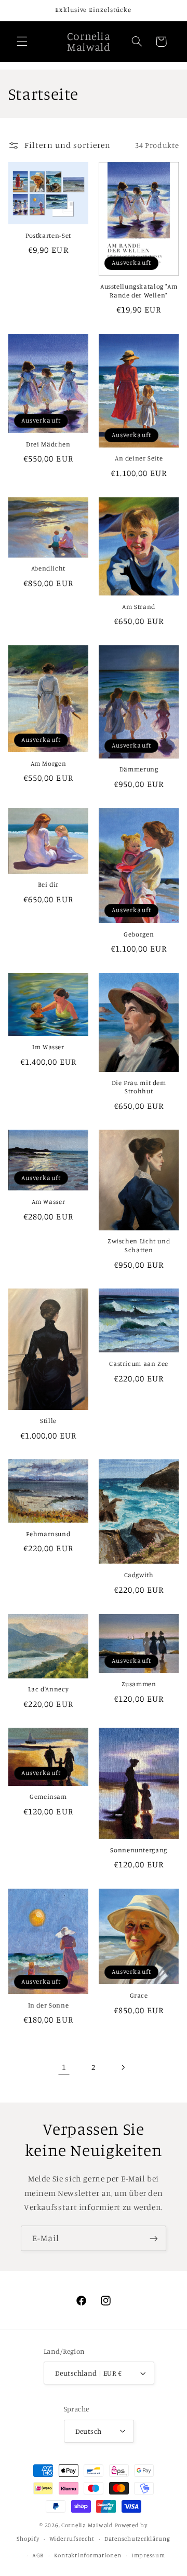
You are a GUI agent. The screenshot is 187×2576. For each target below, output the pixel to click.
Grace (139, 1995)
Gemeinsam (48, 1797)
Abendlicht (48, 568)
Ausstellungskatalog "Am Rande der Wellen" (139, 290)
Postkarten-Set (48, 235)
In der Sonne (49, 2005)
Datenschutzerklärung (137, 2539)
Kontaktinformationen (88, 2555)
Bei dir (48, 884)
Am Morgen (49, 763)
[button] (22, 42)
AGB (38, 2555)
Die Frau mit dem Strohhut (139, 1087)
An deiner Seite (139, 458)
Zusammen (139, 1684)
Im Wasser (48, 1047)
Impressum (148, 2555)
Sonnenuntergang (138, 1850)
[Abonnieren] (154, 2238)
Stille (48, 1421)
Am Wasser (49, 1202)
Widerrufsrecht (72, 2539)
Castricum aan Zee (139, 1364)
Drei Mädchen (48, 444)
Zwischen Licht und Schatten (139, 1245)
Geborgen (139, 934)
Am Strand (139, 607)
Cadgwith (139, 1575)
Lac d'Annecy (49, 1689)
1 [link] (64, 2067)
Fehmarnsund (48, 1534)
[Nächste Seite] (123, 2067)
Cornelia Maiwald (87, 2525)
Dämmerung (139, 769)
